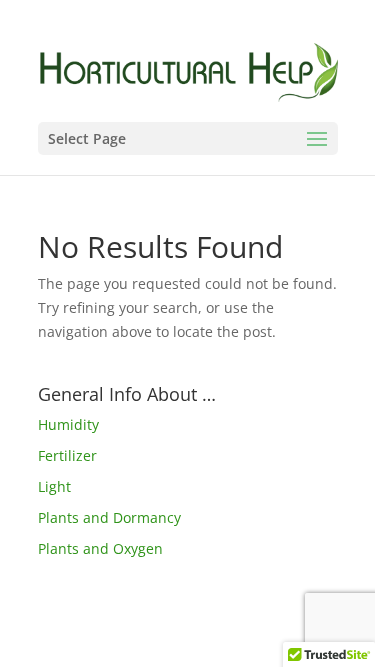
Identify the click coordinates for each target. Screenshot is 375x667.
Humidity (68, 424)
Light (54, 486)
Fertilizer (67, 455)
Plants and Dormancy (109, 517)
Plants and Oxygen (100, 548)
